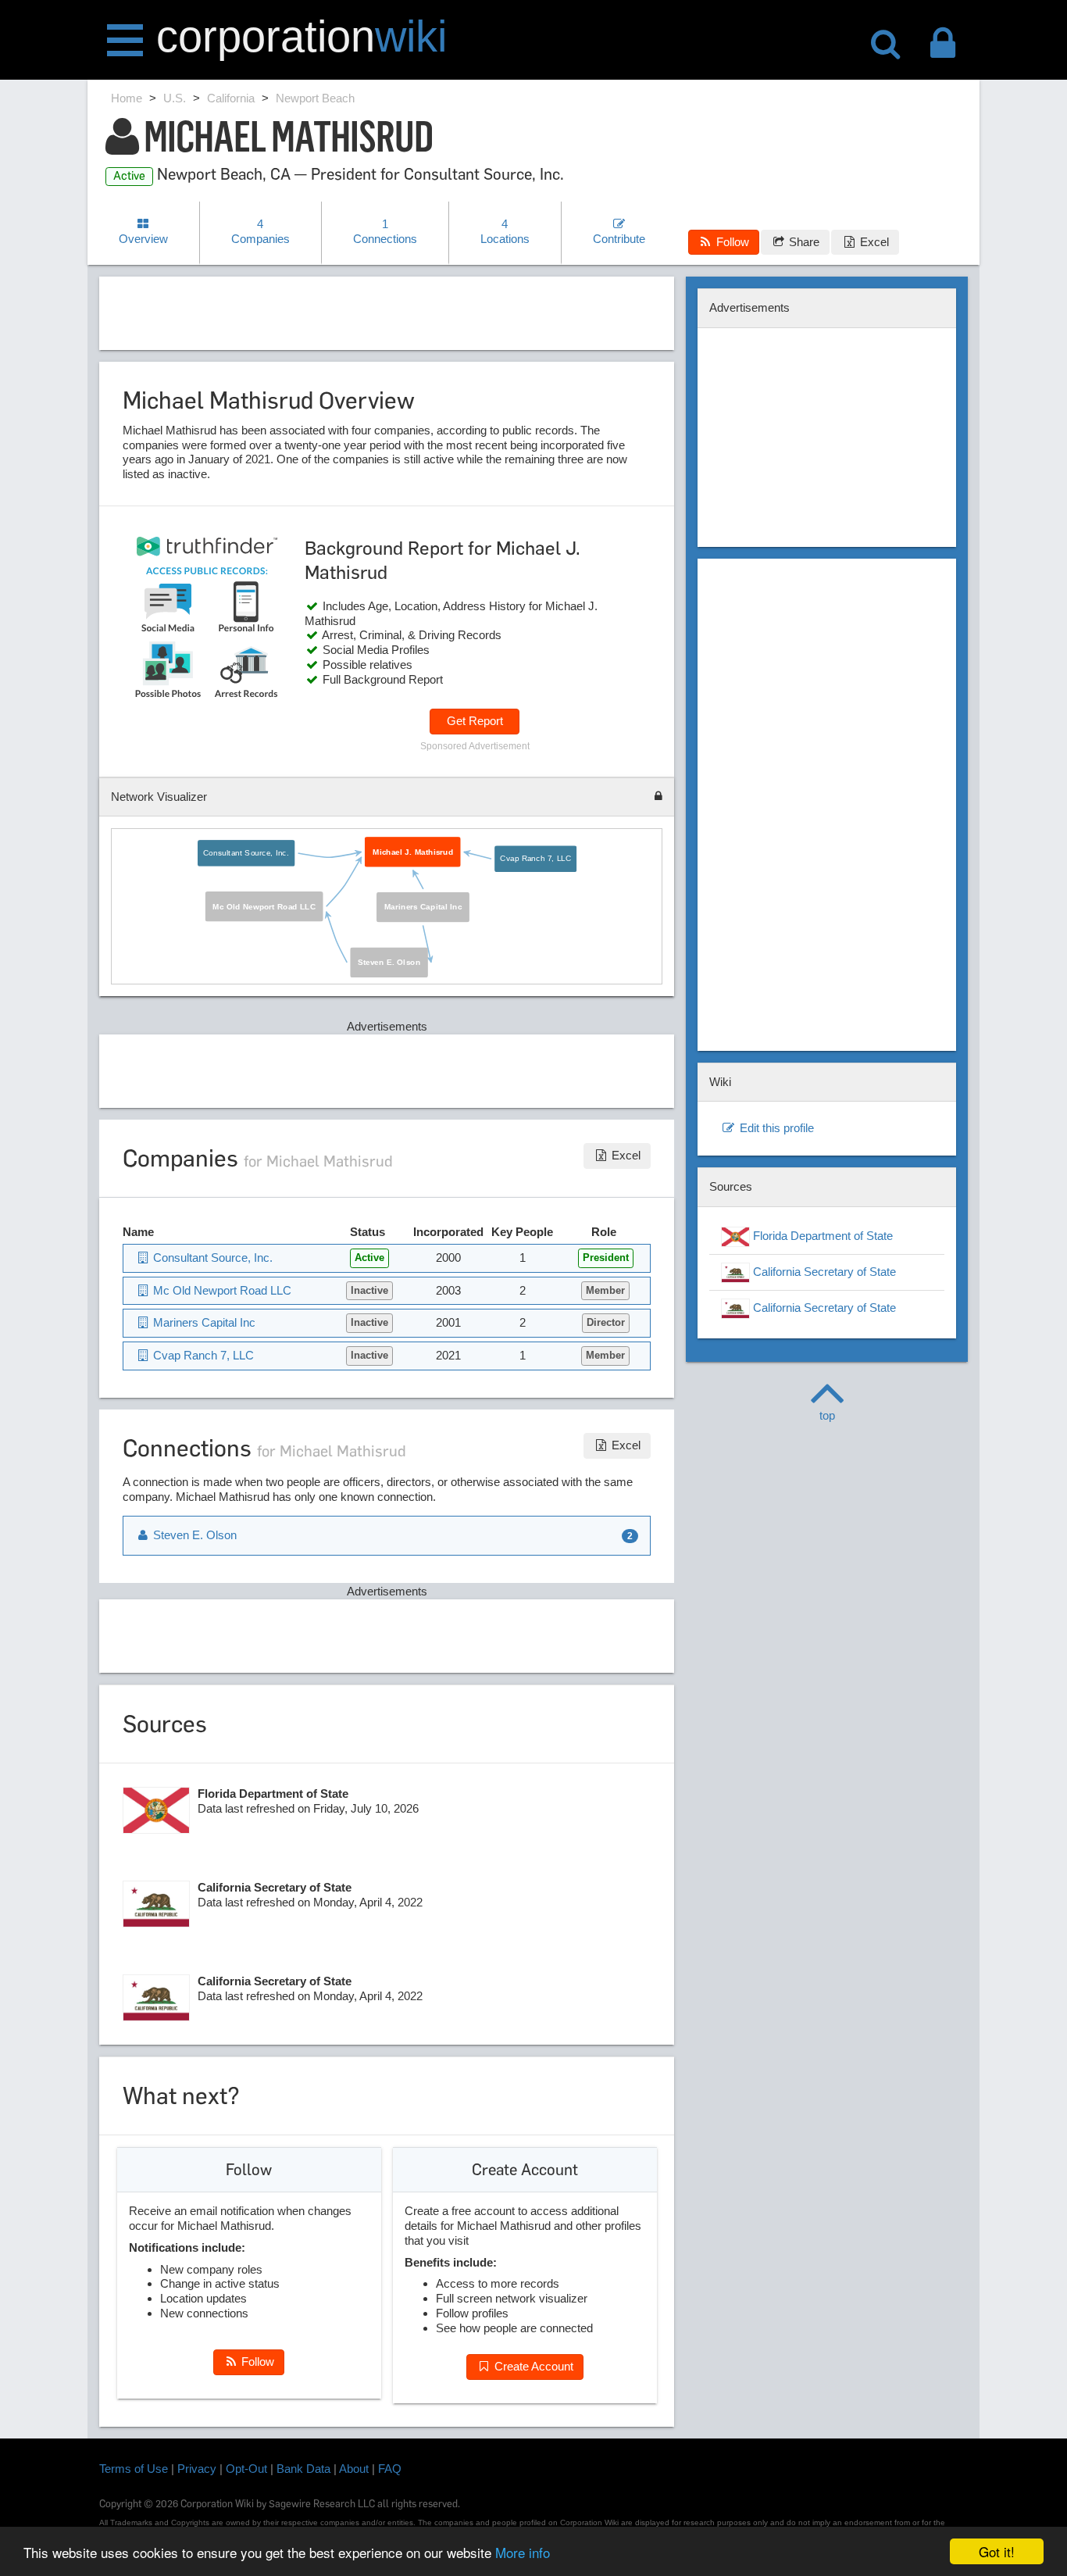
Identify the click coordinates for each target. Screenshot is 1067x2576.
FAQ (390, 2469)
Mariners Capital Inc (423, 907)
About (354, 2469)
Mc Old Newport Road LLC (264, 906)
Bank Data (303, 2469)
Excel (873, 242)
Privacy (197, 2469)
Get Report (475, 721)
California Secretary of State (823, 1272)
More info (523, 2552)
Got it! (997, 2551)
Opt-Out (246, 2469)
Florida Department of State (821, 1236)
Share (803, 242)
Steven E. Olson (389, 963)
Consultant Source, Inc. (247, 852)
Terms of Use (134, 2469)
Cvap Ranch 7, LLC (536, 859)
